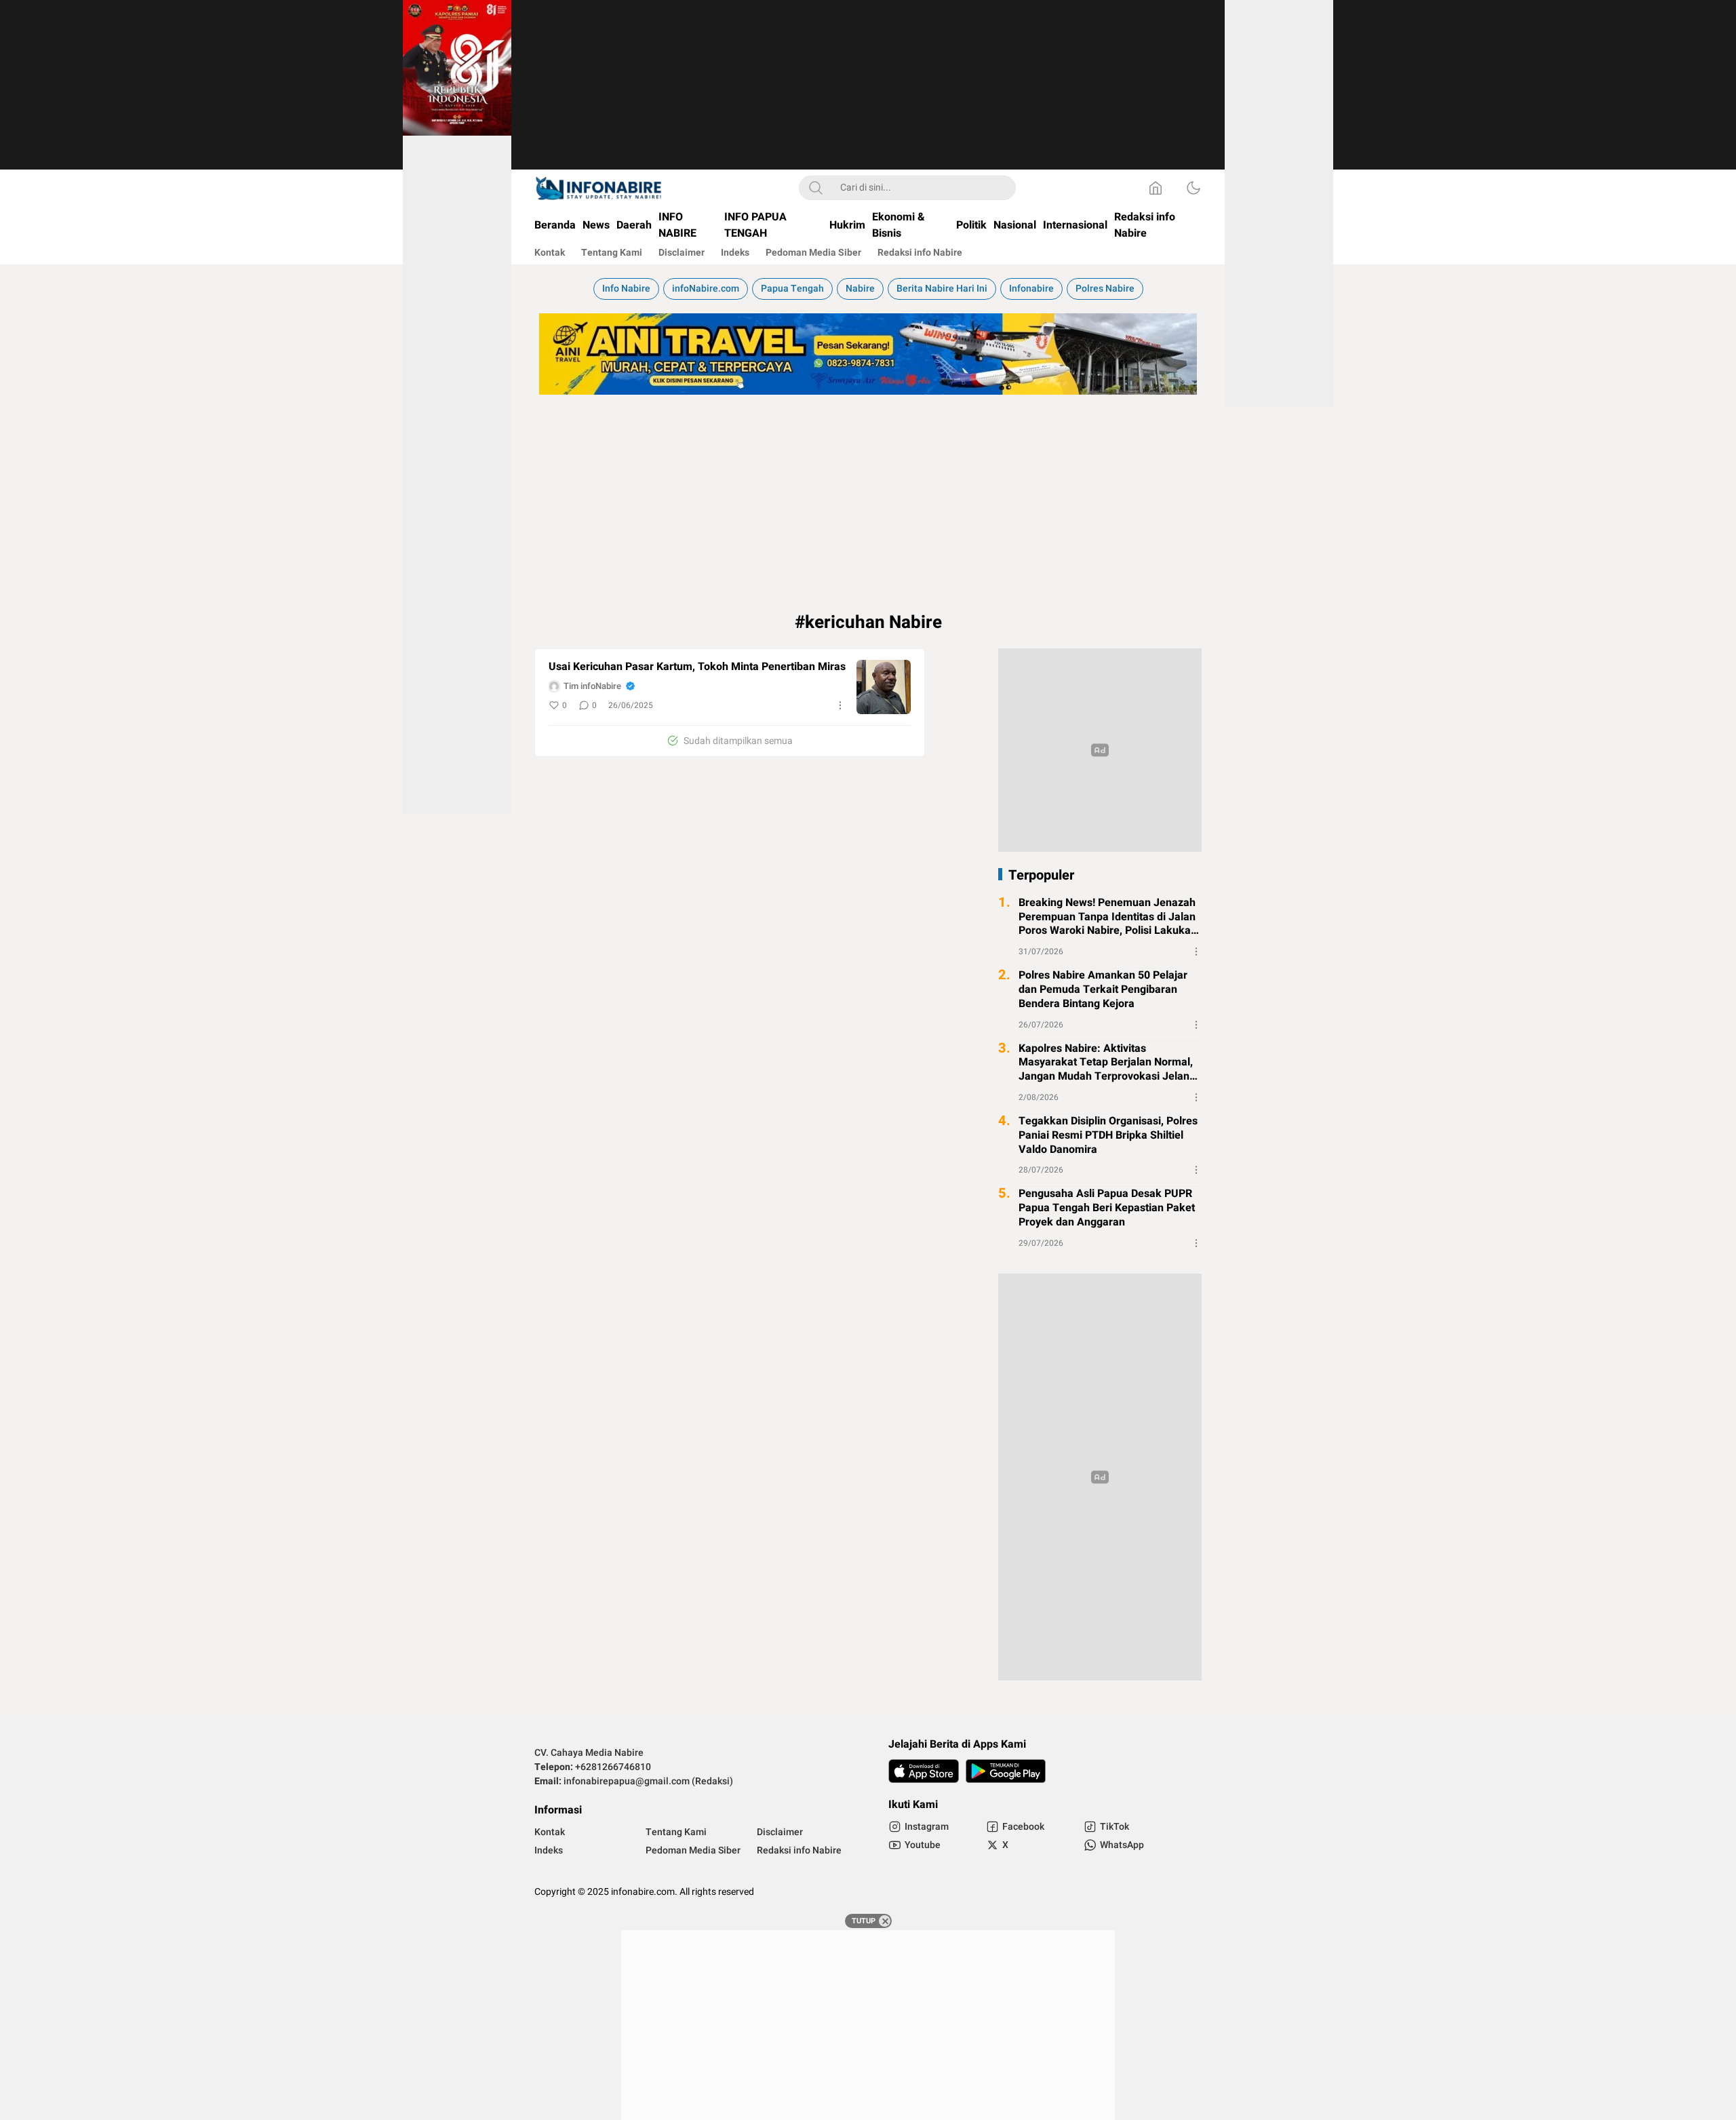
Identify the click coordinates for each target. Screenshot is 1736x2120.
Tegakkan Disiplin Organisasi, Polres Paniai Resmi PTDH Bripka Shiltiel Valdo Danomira (1108, 1135)
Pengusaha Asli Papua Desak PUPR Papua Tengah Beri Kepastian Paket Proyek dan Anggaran (1107, 1208)
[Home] (1156, 188)
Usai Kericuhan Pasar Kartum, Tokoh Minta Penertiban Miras (697, 667)
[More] (840, 705)
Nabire (860, 289)
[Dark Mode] (1193, 188)
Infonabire (1031, 289)
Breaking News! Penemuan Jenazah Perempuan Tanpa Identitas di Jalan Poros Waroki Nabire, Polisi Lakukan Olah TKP (1108, 917)
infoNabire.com (706, 289)
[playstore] (1006, 1771)
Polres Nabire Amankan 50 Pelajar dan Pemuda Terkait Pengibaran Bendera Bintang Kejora (1103, 989)
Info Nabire (626, 289)
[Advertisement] (868, 95)
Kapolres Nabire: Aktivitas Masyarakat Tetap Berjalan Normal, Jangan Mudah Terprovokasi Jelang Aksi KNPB (1107, 1063)
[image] (884, 687)
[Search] (816, 188)
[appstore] (924, 1771)
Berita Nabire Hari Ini (942, 289)
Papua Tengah (792, 289)
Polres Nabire (1105, 289)
